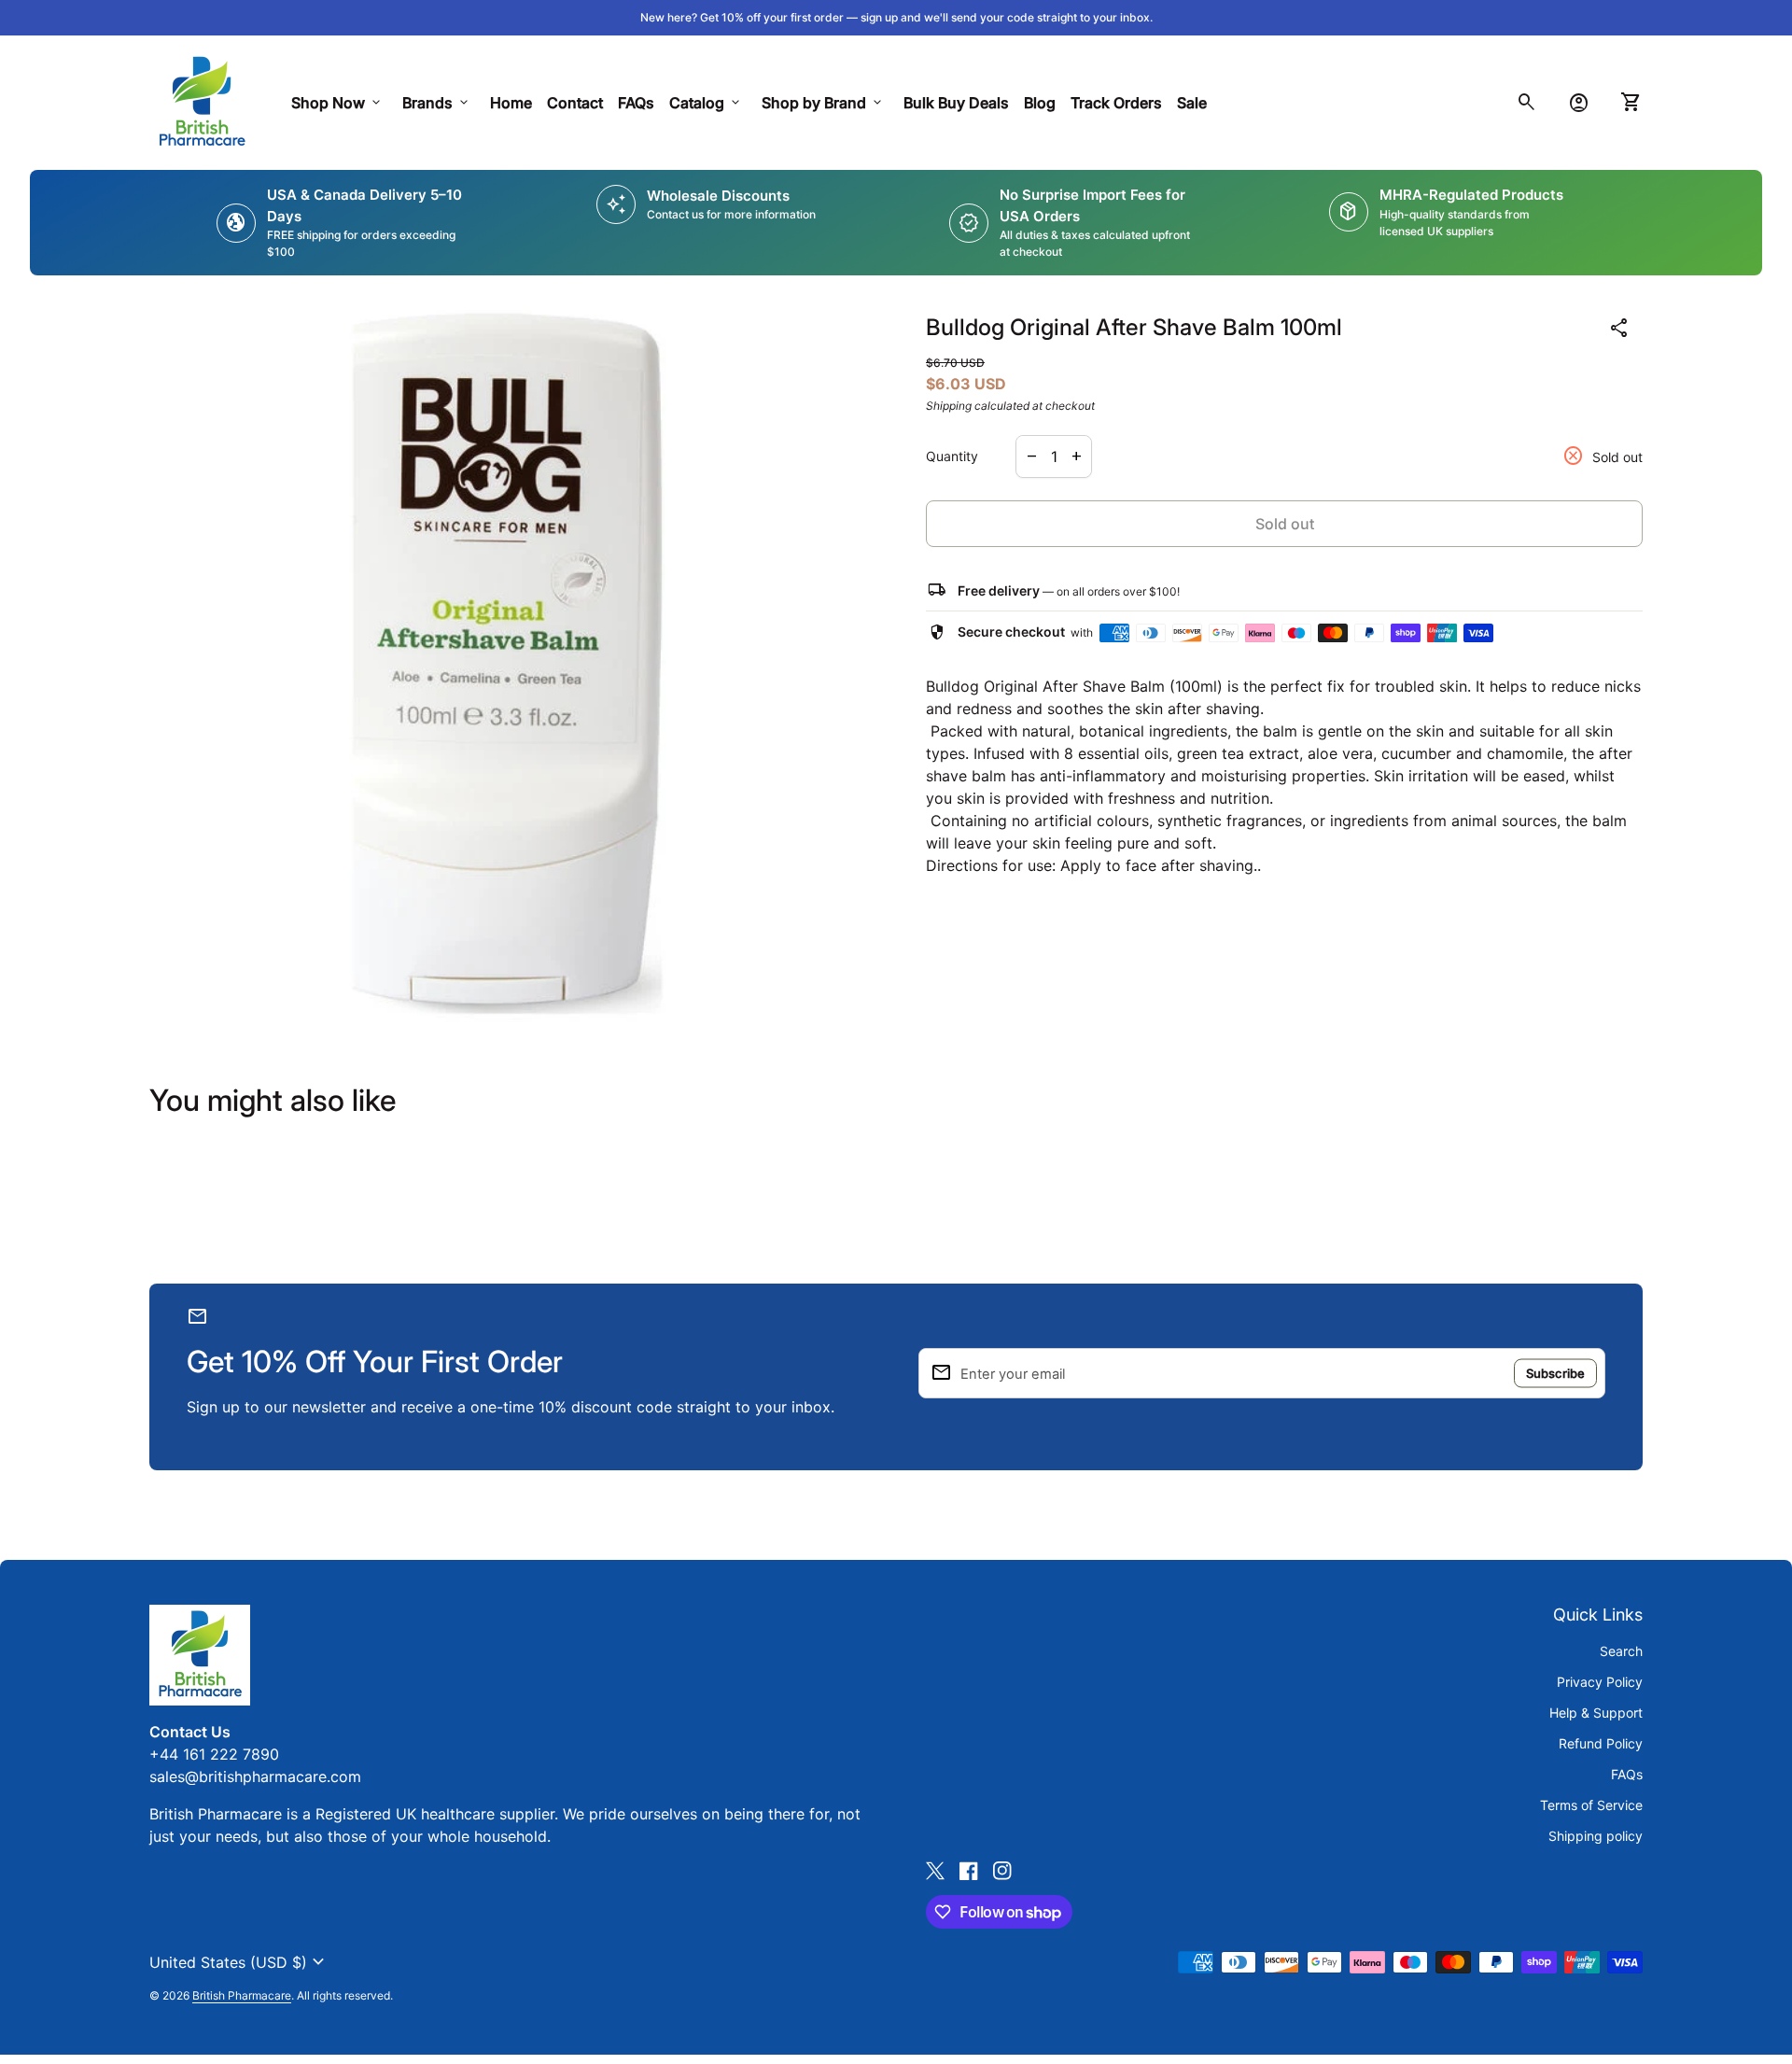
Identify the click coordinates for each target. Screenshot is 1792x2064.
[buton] (239, 1962)
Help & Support (1596, 1713)
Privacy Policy (1600, 1682)
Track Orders (1120, 102)
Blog (1040, 103)
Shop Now (337, 103)
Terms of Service (1591, 1805)
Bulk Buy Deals (956, 103)
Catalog (706, 103)
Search (1621, 1651)
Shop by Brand (823, 103)
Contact (575, 103)
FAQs (636, 103)
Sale (1192, 103)
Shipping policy (1596, 1836)
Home (511, 103)
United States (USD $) (239, 1962)
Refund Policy (1601, 1743)
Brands (437, 103)
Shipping (949, 406)
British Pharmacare (242, 1995)
